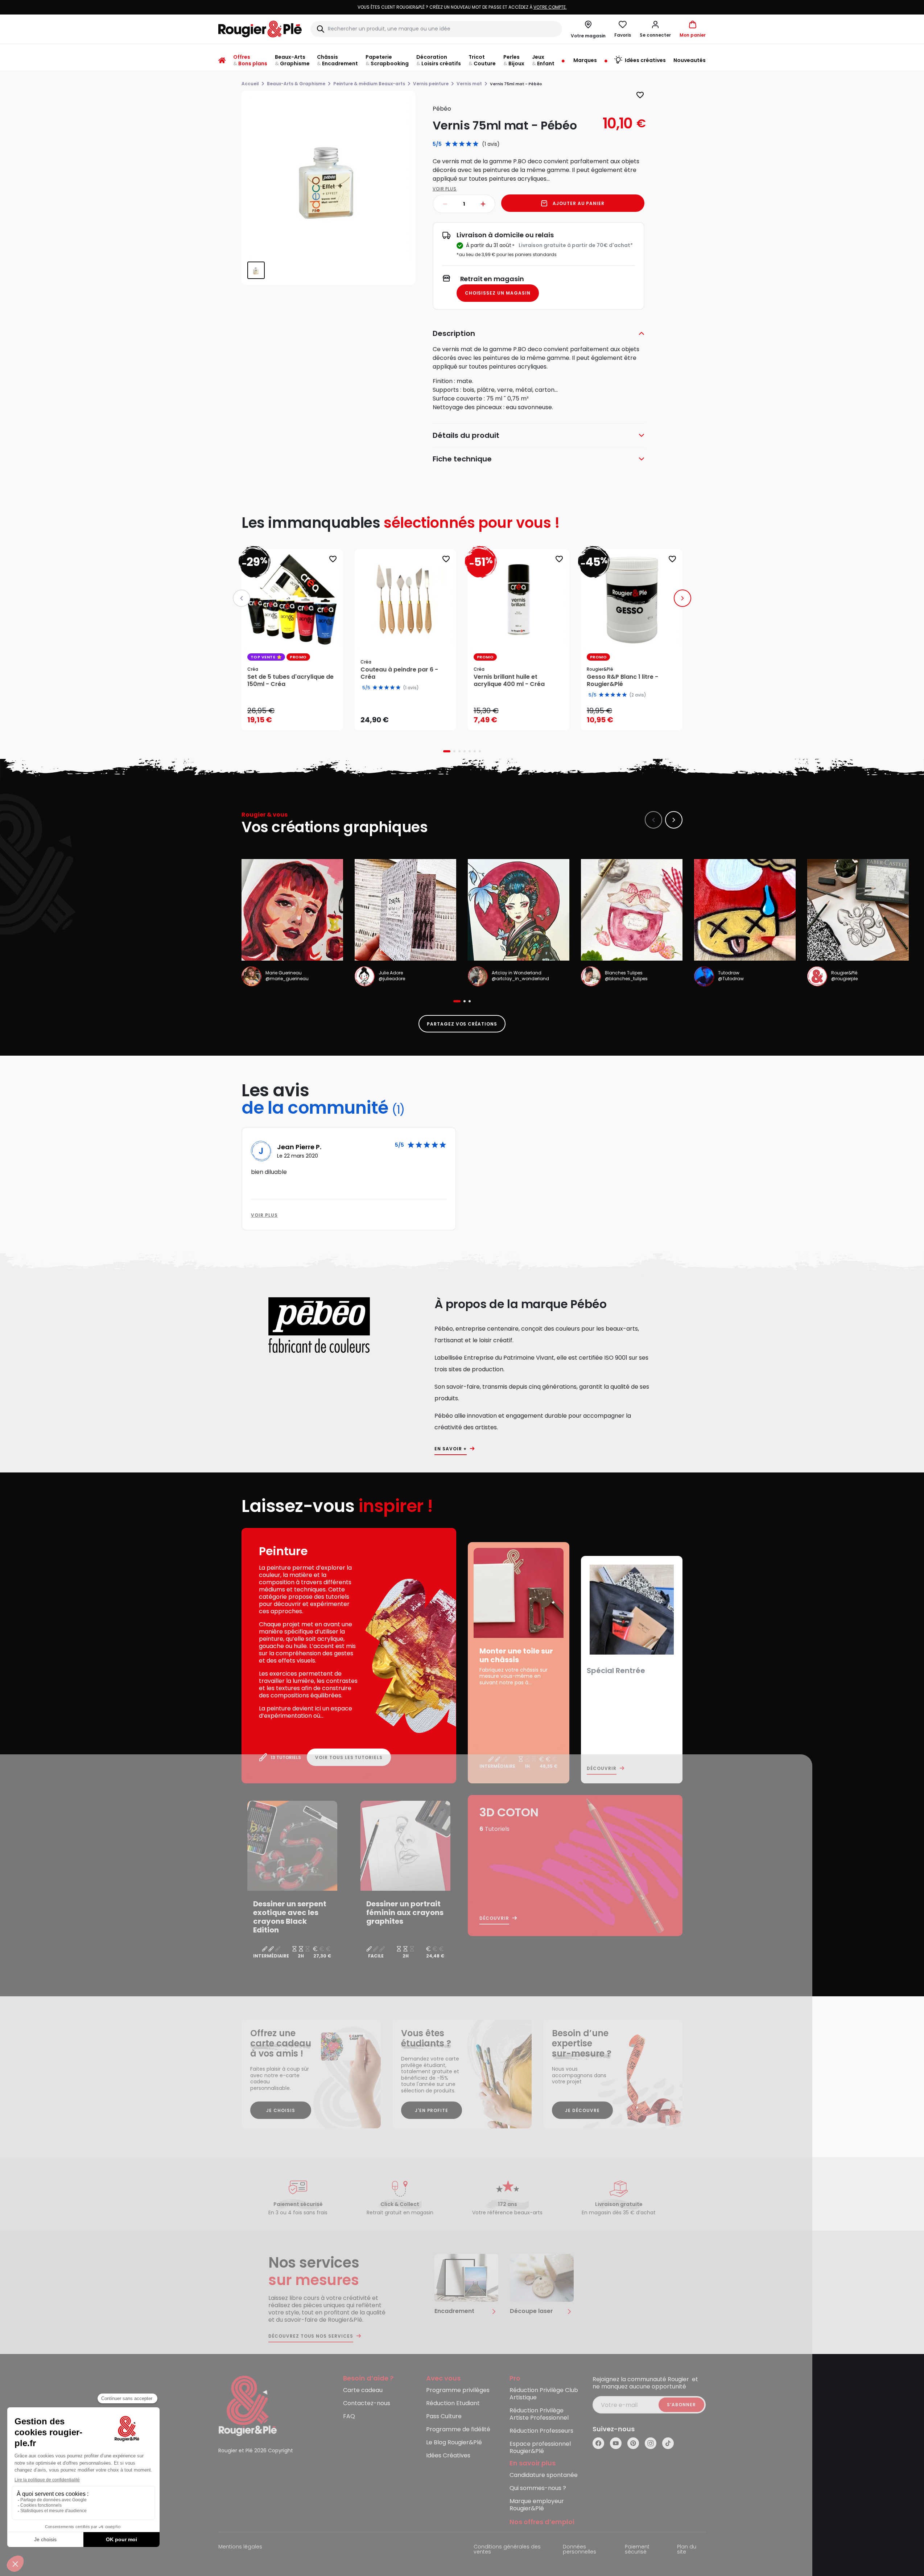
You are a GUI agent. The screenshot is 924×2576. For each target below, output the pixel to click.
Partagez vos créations (462, 1024)
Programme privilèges (458, 2390)
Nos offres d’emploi (542, 2522)
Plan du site (687, 2550)
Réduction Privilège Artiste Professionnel (539, 2414)
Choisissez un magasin (498, 293)
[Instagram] (651, 2443)
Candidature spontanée (544, 2475)
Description (454, 333)
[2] (455, 144)
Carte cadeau (363, 2390)
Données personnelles (579, 2550)
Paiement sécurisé (637, 2550)
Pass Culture (444, 2417)
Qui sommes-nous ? (538, 2488)
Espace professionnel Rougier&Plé (540, 2448)
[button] (655, 29)
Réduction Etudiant (453, 2404)
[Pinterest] (633, 2443)
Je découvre (582, 2110)
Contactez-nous (367, 2404)
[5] (476, 144)
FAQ (349, 2417)
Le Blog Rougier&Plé (454, 2443)
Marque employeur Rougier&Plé (537, 2505)
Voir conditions (505, 7)
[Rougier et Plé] (248, 2405)
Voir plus (445, 189)
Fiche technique (462, 459)
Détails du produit (466, 435)
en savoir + (451, 1449)
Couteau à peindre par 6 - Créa (399, 673)
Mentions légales (240, 2547)
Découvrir (602, 1768)
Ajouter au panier (579, 203)
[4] (469, 144)
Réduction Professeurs (541, 2431)
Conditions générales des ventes (507, 2550)
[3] (462, 144)
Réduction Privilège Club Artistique (544, 2394)
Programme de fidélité (458, 2430)
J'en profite (432, 2110)
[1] (448, 144)
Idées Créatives (448, 2456)
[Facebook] (598, 2443)
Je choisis (281, 2110)
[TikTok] (668, 2443)
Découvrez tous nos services (311, 2336)
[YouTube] (616, 2443)
